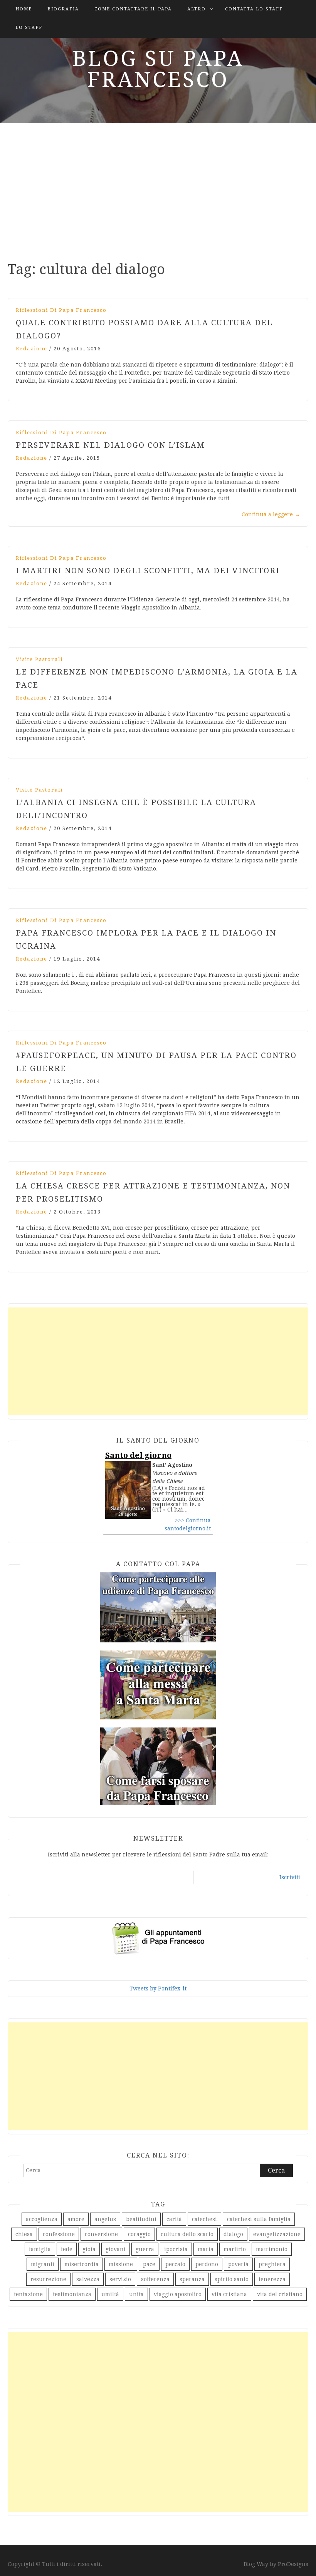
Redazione (32, 349)
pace (149, 2264)
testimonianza (72, 2294)
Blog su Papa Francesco (158, 69)
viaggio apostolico (178, 2294)
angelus (105, 2219)
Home (24, 9)
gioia (89, 2249)
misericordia (82, 2264)
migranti (43, 2264)
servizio (120, 2279)
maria (206, 2249)
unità (136, 2294)
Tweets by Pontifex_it (158, 1988)
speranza (192, 2279)
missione (121, 2264)
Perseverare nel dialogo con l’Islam (110, 445)
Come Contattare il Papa (133, 9)
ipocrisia (176, 2249)
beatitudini (141, 2219)
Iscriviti (290, 1877)
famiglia (40, 2249)
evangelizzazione (277, 2234)
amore (76, 2219)
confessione (59, 2234)
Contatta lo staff (254, 9)
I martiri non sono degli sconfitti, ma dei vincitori (148, 571)
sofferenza (155, 2279)
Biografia (63, 9)
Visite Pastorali (39, 659)
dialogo (233, 2234)
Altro (197, 9)
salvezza (88, 2279)
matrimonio (272, 2249)
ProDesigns (293, 2564)
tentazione (28, 2294)
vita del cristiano (280, 2294)
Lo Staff (29, 28)
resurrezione (48, 2279)
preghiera (272, 2264)
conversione (101, 2234)
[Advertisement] (158, 189)
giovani (116, 2249)
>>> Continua (193, 1520)
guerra (145, 2249)
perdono (207, 2264)
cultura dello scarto (187, 2234)
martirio (235, 2249)
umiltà (110, 2294)
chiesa (24, 2234)
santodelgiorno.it (188, 1528)
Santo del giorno (138, 1455)
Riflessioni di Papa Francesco (61, 310)
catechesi (204, 2219)
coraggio (139, 2234)
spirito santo (232, 2279)
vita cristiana (229, 2294)
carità (174, 2219)
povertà (238, 2264)
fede (67, 2249)
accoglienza (42, 2219)
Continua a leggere (271, 514)
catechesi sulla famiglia (259, 2219)
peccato (175, 2264)
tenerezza (272, 2279)
